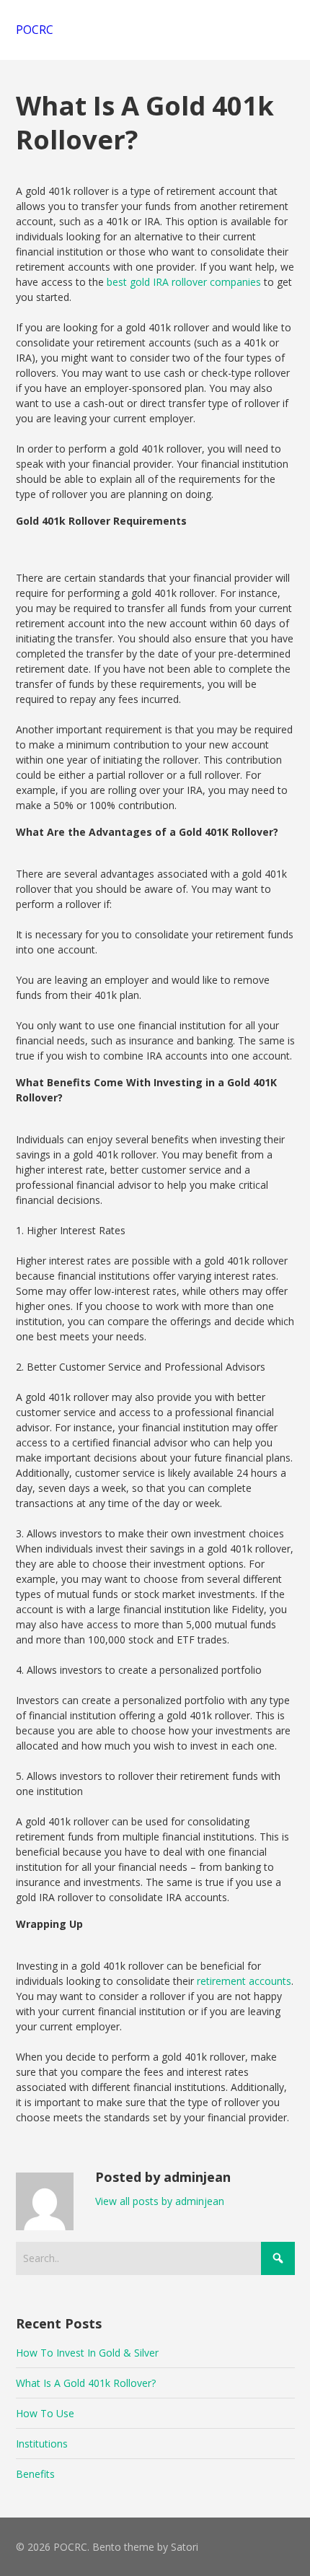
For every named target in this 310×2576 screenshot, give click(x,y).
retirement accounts (244, 1981)
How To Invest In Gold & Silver (87, 2353)
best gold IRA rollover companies (184, 282)
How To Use (45, 2413)
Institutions (42, 2444)
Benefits (35, 2474)
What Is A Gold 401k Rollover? (86, 2383)
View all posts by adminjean (160, 2201)
